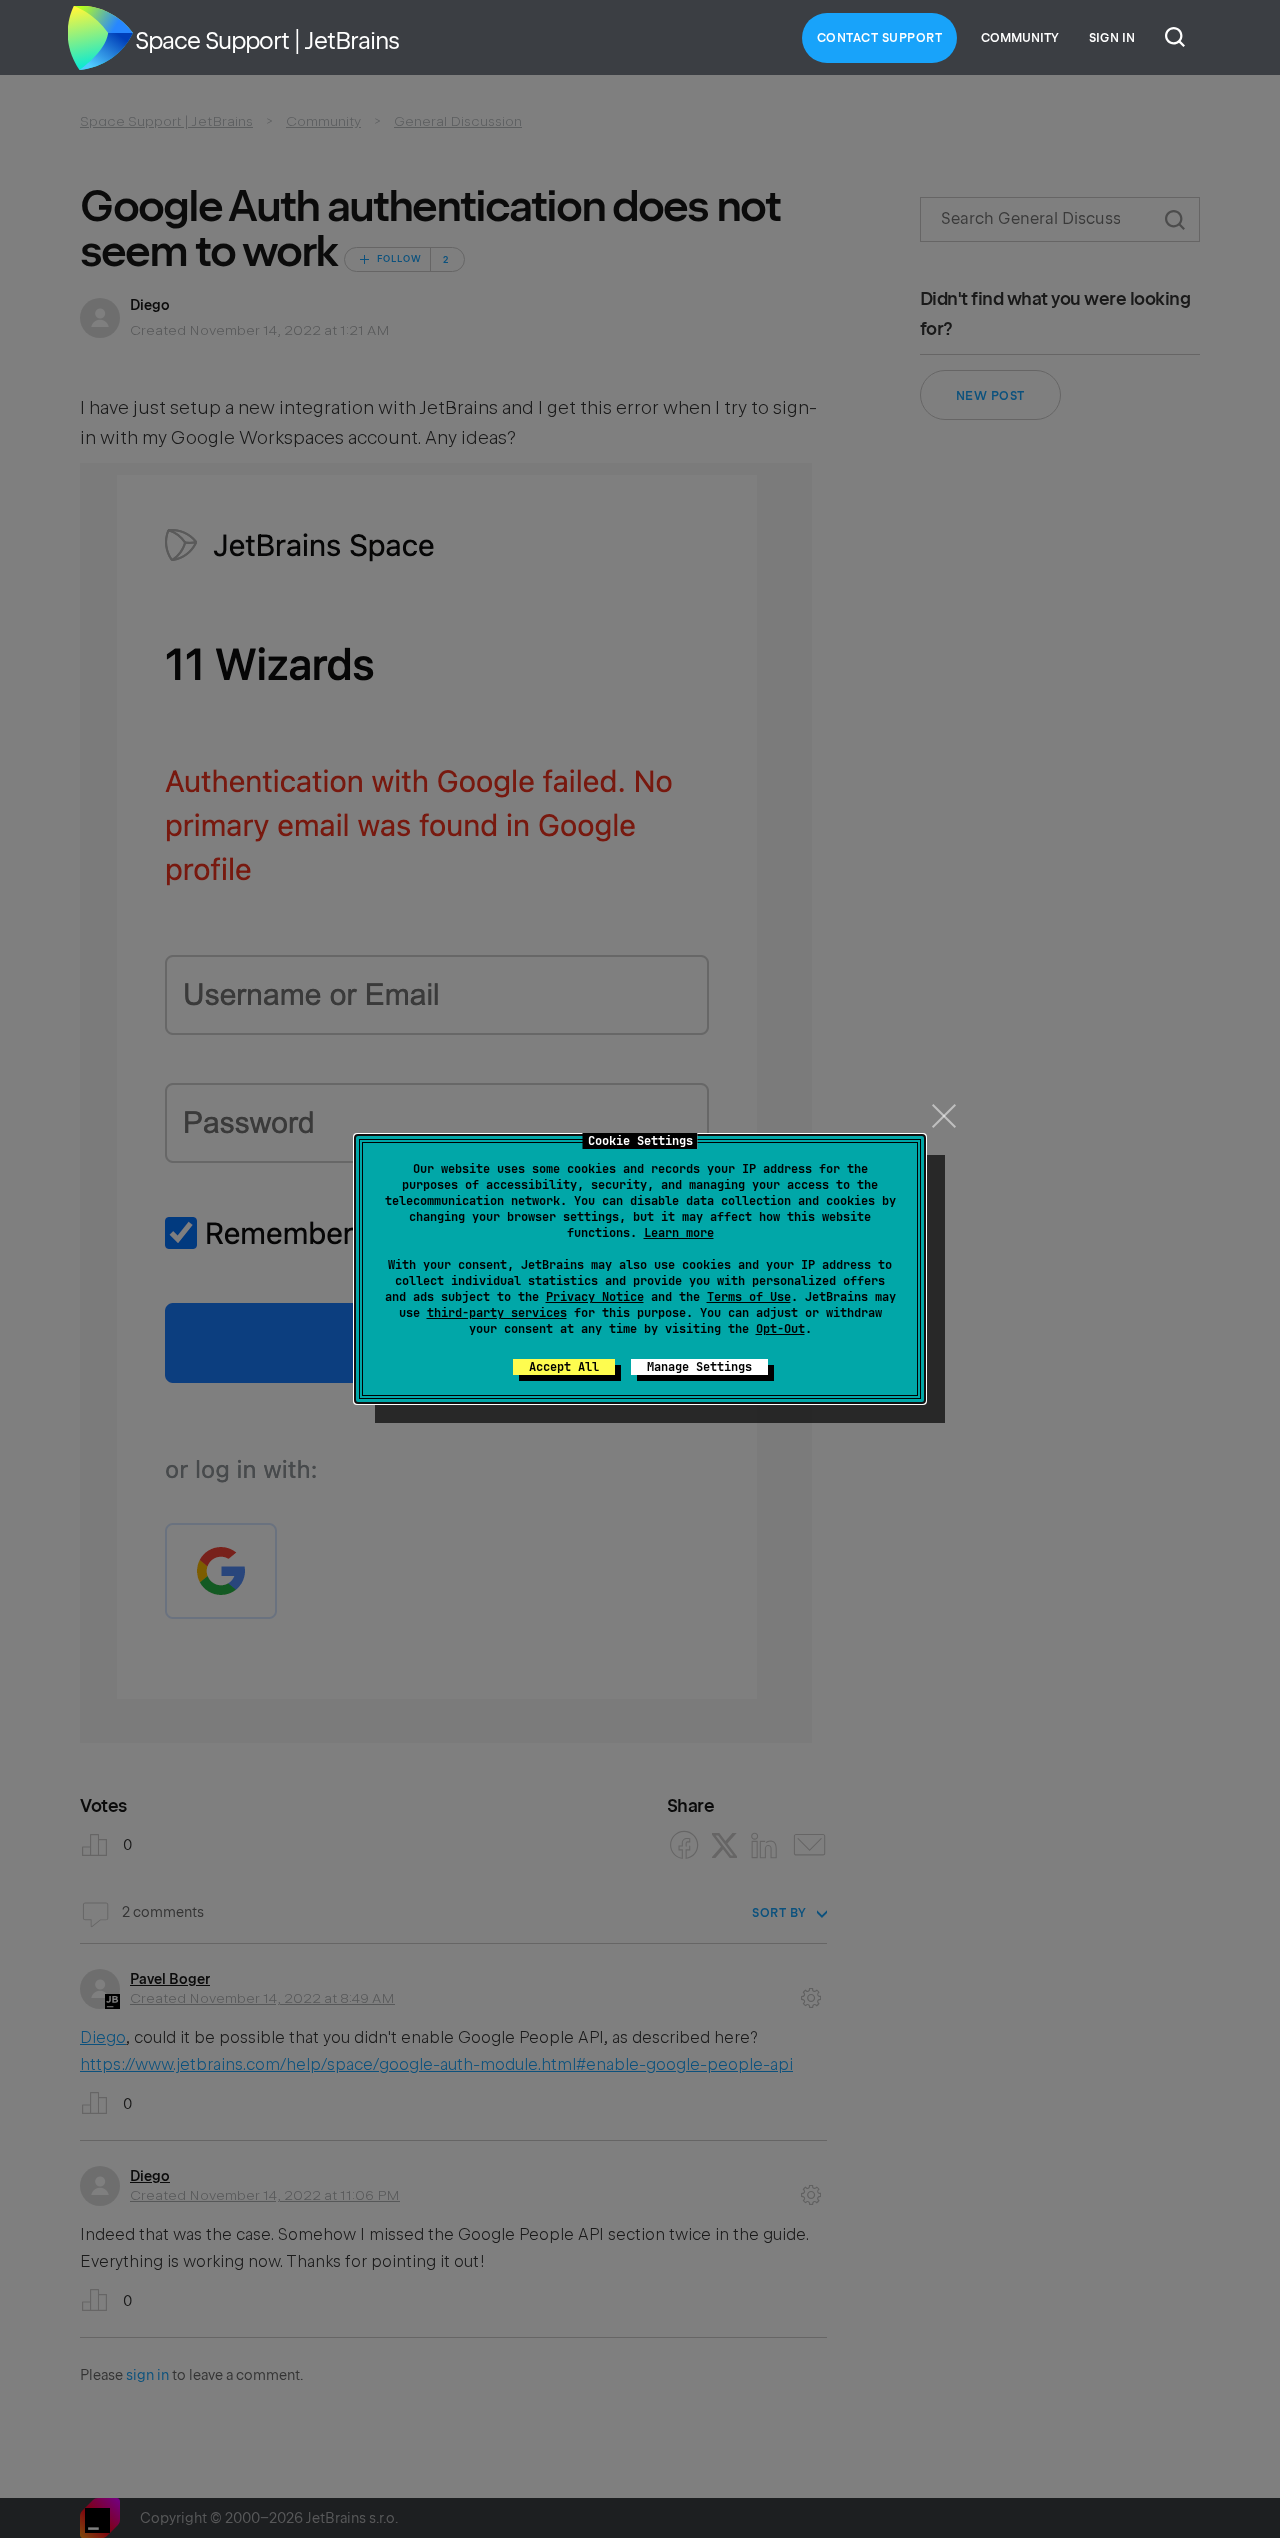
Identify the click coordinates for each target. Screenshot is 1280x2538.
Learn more (679, 1233)
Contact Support (880, 38)
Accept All (564, 1367)
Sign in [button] (1112, 38)
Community (1020, 38)
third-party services (497, 1313)
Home (100, 38)
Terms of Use (749, 1297)
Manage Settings (699, 1367)
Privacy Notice (595, 1297)
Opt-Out (780, 1329)
